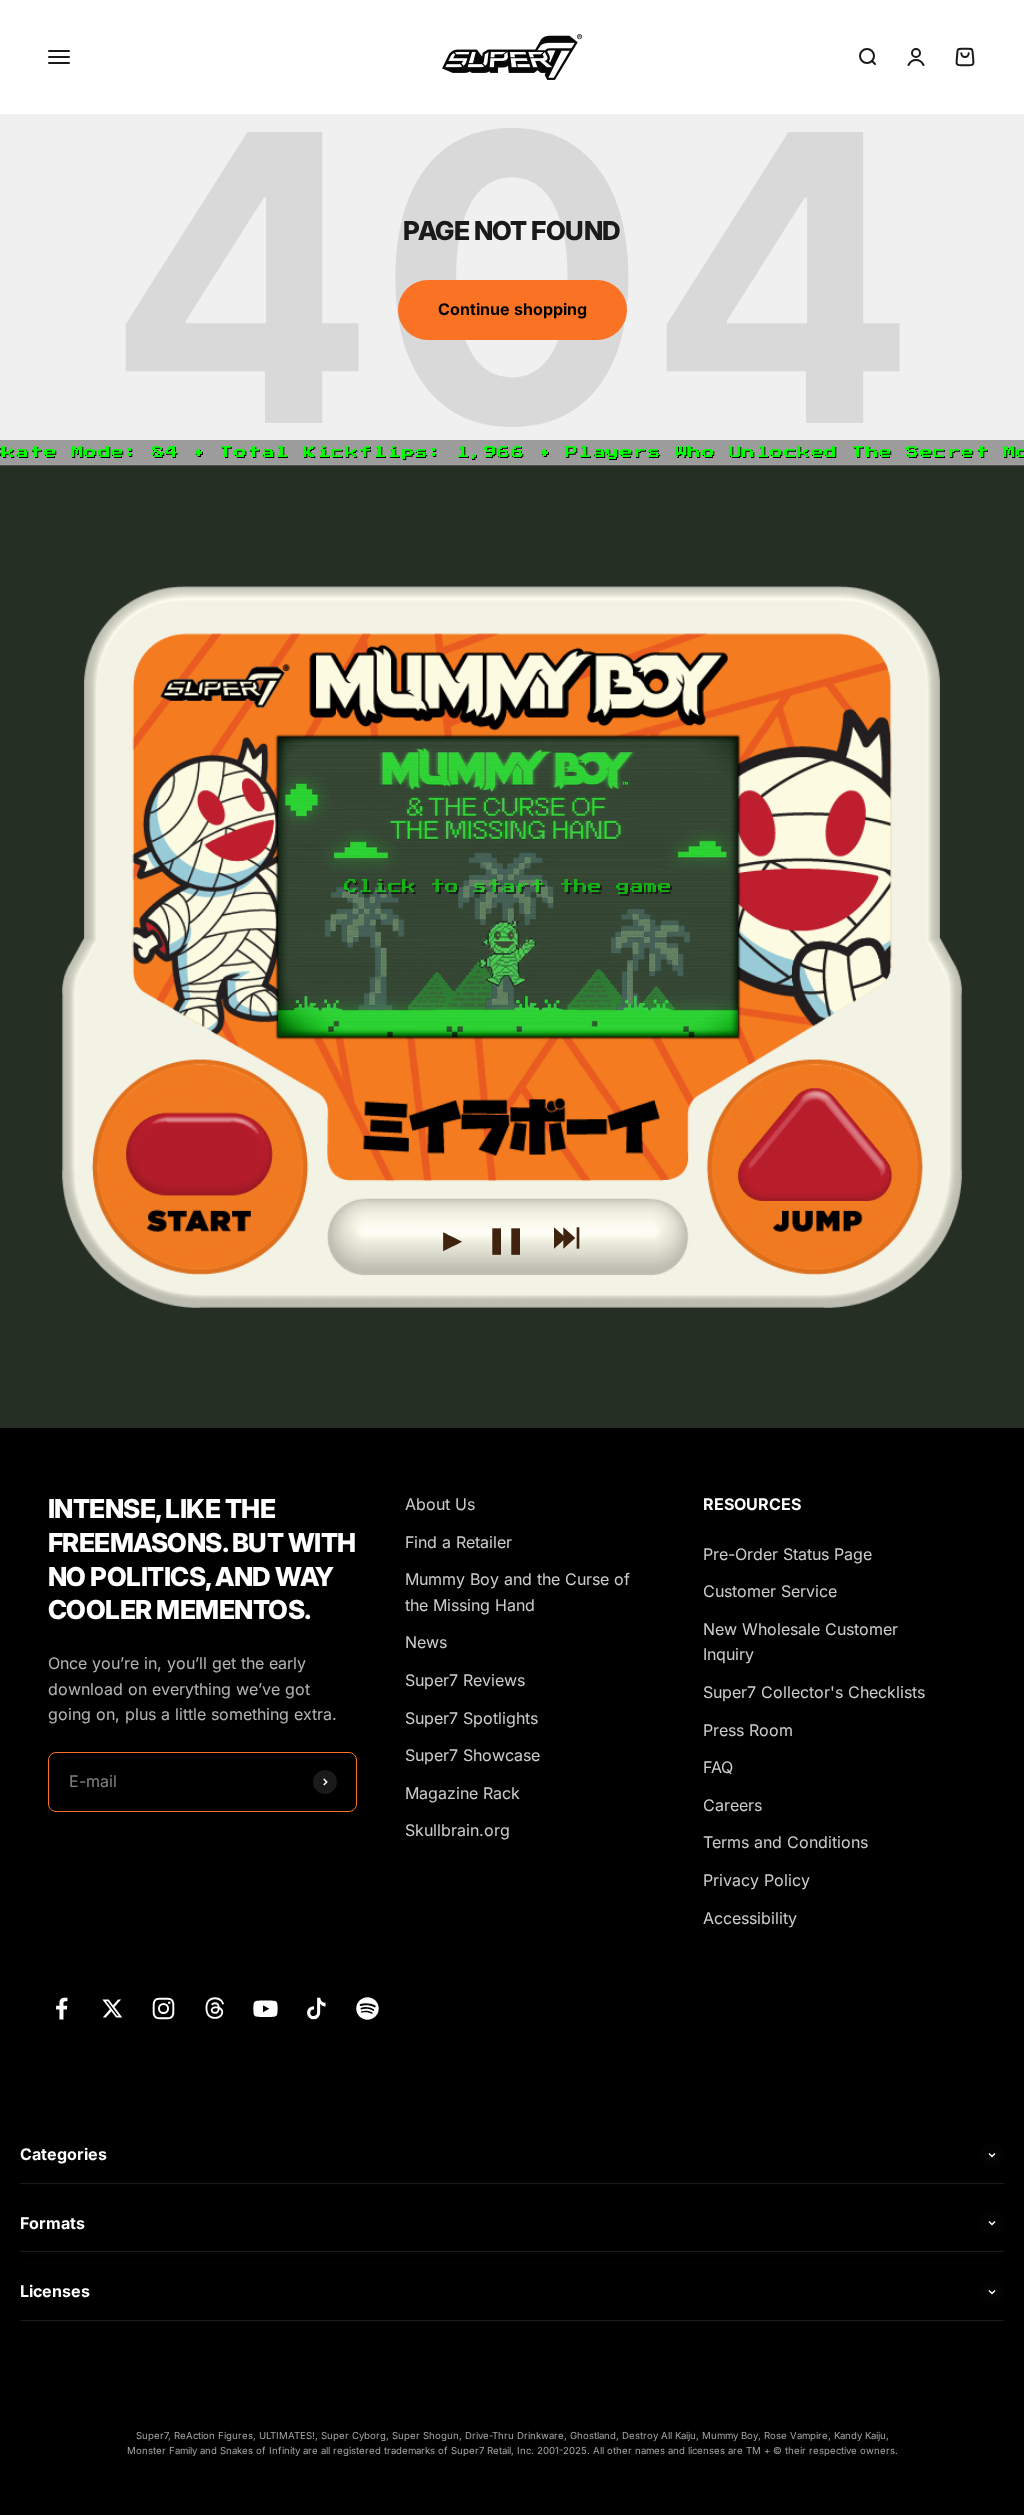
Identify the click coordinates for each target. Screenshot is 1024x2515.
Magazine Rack (462, 1793)
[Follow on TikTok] (316, 2008)
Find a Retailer (458, 1542)
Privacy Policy (756, 1880)
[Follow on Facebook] (61, 2008)
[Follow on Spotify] (367, 2008)
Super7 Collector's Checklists (814, 1692)
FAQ (718, 1767)
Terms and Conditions (785, 1842)
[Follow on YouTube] (265, 2008)
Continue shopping (512, 309)
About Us (440, 1504)
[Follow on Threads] (214, 2008)
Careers (732, 1805)
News (426, 1642)
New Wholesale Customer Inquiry (800, 1642)
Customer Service (770, 1591)
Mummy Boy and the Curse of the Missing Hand (517, 1592)
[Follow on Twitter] (112, 2008)
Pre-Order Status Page (787, 1554)
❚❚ (506, 1234)
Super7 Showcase (472, 1755)
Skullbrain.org (457, 1830)
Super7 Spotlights (471, 1718)
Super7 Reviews (465, 1680)
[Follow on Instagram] (163, 2008)
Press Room (748, 1730)
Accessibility (750, 1918)
